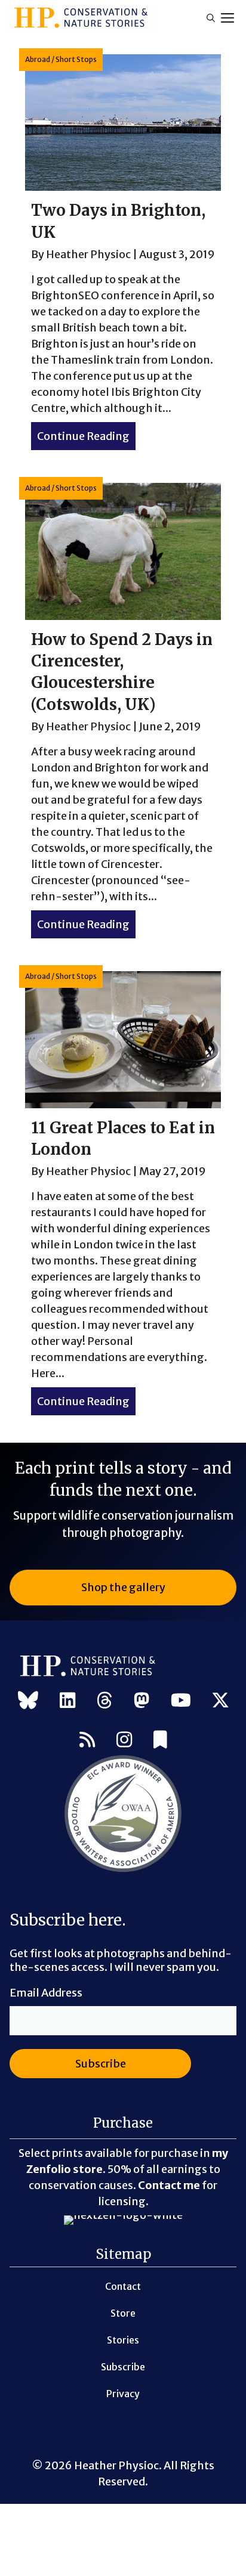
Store (123, 2313)
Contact (123, 2286)
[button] (211, 18)
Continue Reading (86, 436)
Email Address (46, 1993)
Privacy (123, 2394)
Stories (123, 2340)
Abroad (38, 59)
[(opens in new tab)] (123, 1870)
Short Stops (76, 59)
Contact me (169, 2185)
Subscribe (123, 2367)
